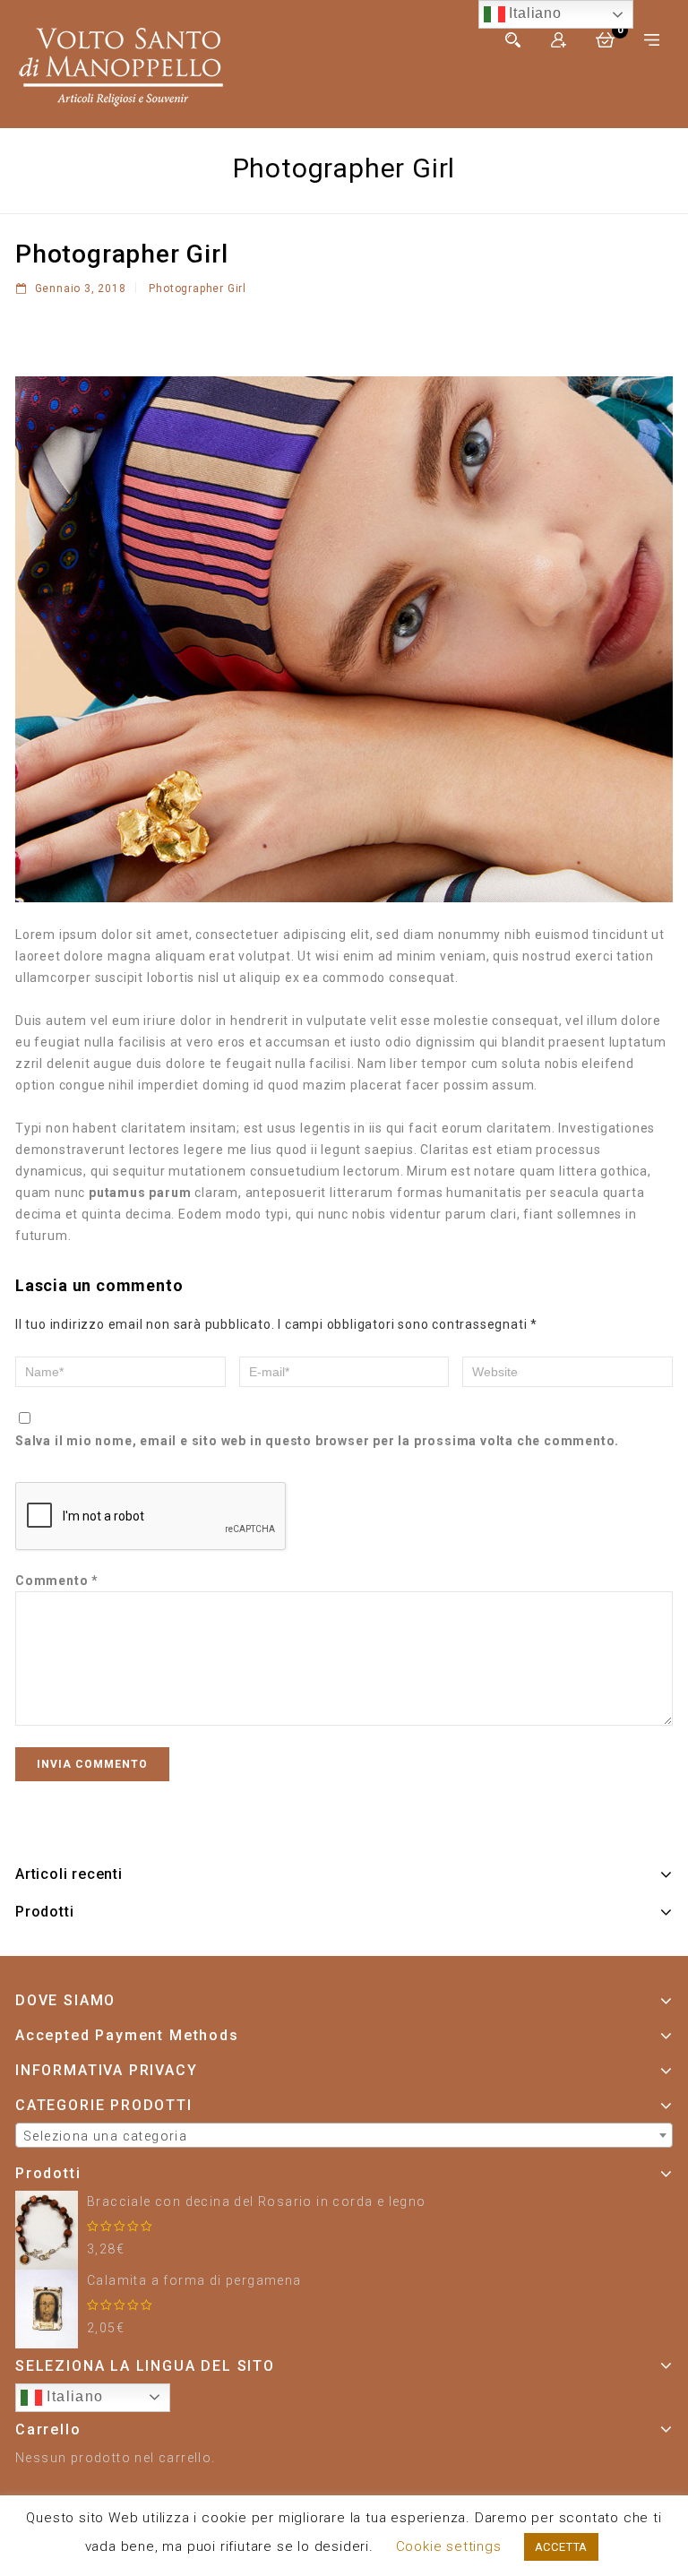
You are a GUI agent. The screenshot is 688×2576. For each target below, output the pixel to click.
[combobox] (344, 2135)
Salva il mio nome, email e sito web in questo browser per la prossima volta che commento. (317, 1441)
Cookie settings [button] (449, 2546)
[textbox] (344, 2136)
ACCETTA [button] (562, 2547)
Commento (57, 1581)
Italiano (73, 2396)
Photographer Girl (198, 289)
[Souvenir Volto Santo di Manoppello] (121, 65)
